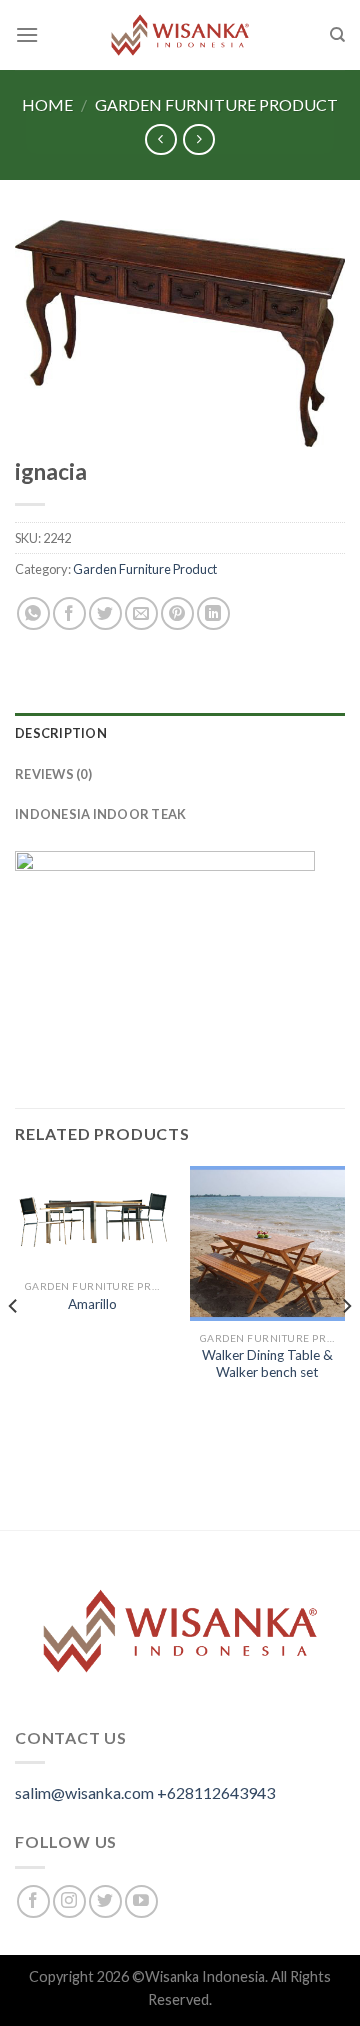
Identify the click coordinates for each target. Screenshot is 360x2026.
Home (47, 104)
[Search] (337, 35)
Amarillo (92, 1304)
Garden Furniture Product (216, 104)
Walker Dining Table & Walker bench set (267, 1364)
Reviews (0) (53, 774)
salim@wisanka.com (84, 1792)
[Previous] (14, 1346)
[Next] (346, 1346)
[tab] (180, 733)
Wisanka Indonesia (205, 1976)
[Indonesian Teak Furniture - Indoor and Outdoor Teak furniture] (180, 35)
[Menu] (27, 34)
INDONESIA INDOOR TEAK (100, 814)
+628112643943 (216, 1792)
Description (61, 733)
